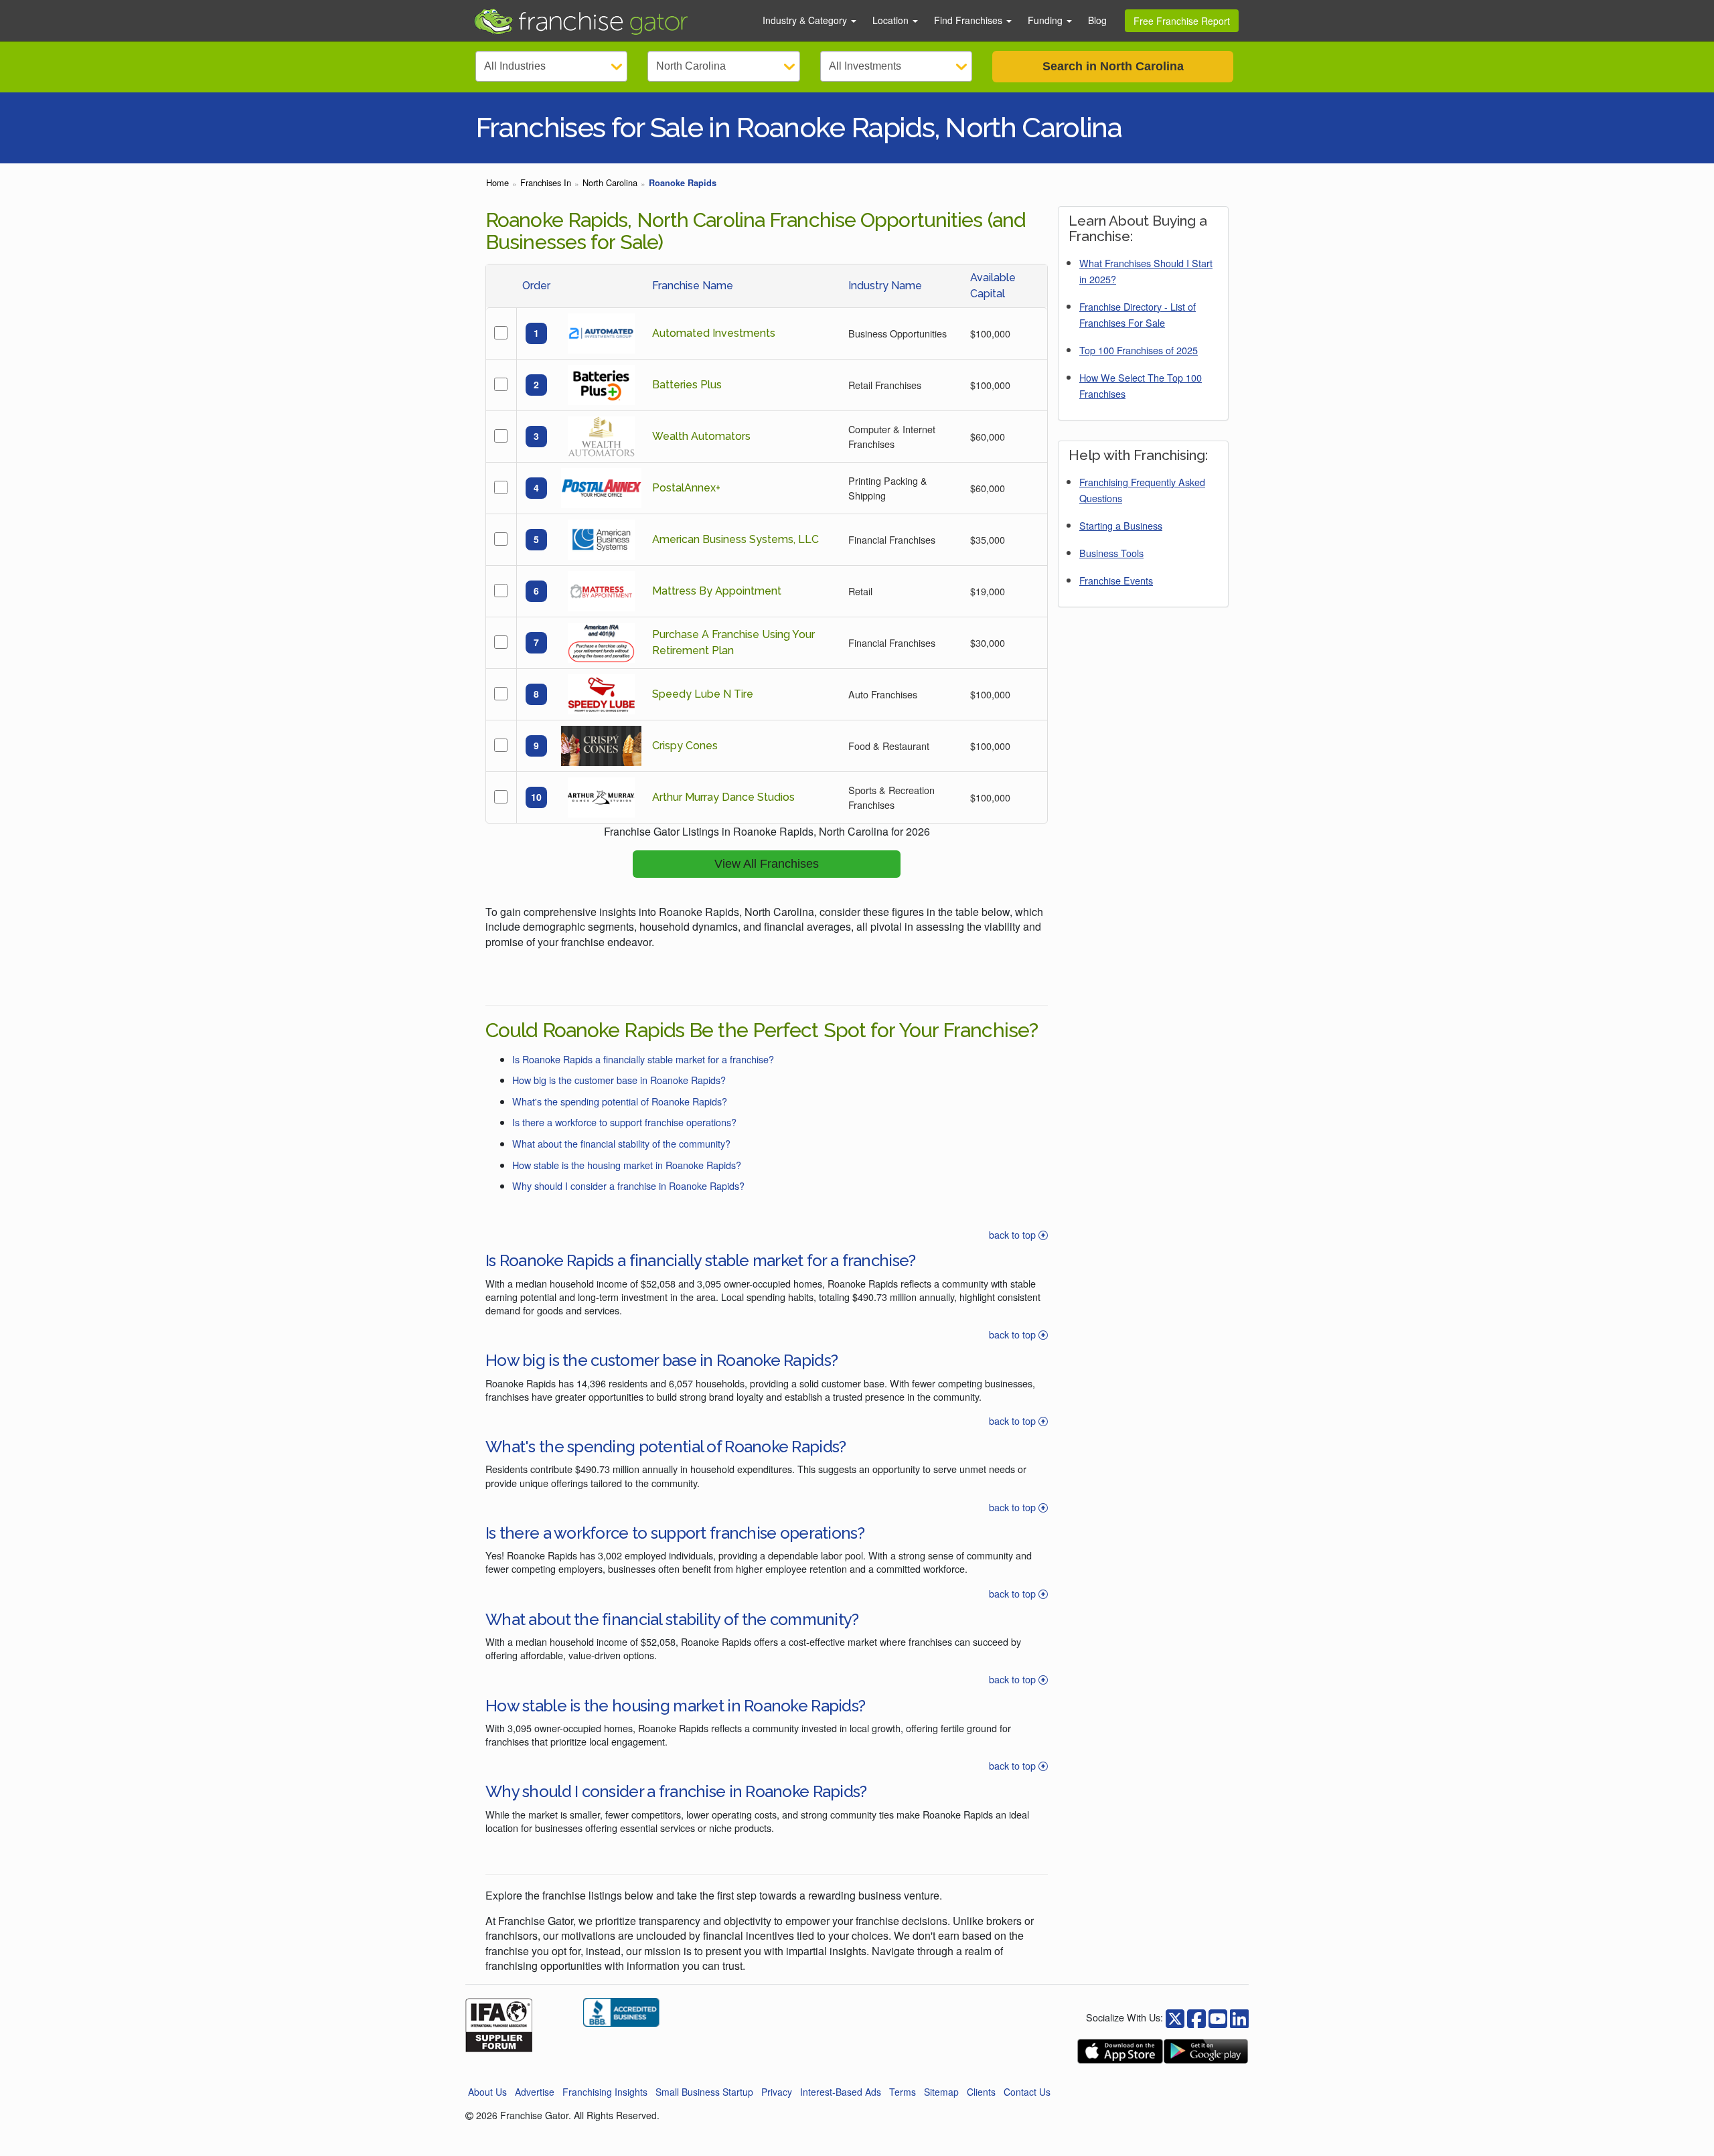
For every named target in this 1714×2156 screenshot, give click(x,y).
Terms (903, 2092)
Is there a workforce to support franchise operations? (624, 1122)
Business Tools (1111, 553)
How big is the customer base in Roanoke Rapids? (619, 1080)
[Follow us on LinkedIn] (1239, 2017)
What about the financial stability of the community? (621, 1143)
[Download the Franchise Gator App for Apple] (1120, 2051)
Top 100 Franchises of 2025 (1139, 350)
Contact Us (1027, 2092)
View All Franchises (767, 864)
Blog (1097, 20)
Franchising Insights (605, 2092)
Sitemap (941, 2092)
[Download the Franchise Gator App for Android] (1206, 2051)
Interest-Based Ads (841, 2092)
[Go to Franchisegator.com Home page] (610, 21)
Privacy (777, 2092)
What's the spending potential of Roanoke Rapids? (620, 1101)
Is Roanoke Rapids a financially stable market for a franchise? (643, 1059)
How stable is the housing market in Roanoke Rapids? (627, 1165)
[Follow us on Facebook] (1175, 2017)
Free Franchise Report (1182, 21)
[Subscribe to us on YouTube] (1218, 2017)
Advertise (535, 2092)
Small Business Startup (704, 2092)
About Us (487, 2092)
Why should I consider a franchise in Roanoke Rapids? (628, 1185)
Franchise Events (1116, 580)
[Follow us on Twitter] (1196, 2017)
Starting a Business (1121, 525)
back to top (1014, 1234)
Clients (981, 2092)
